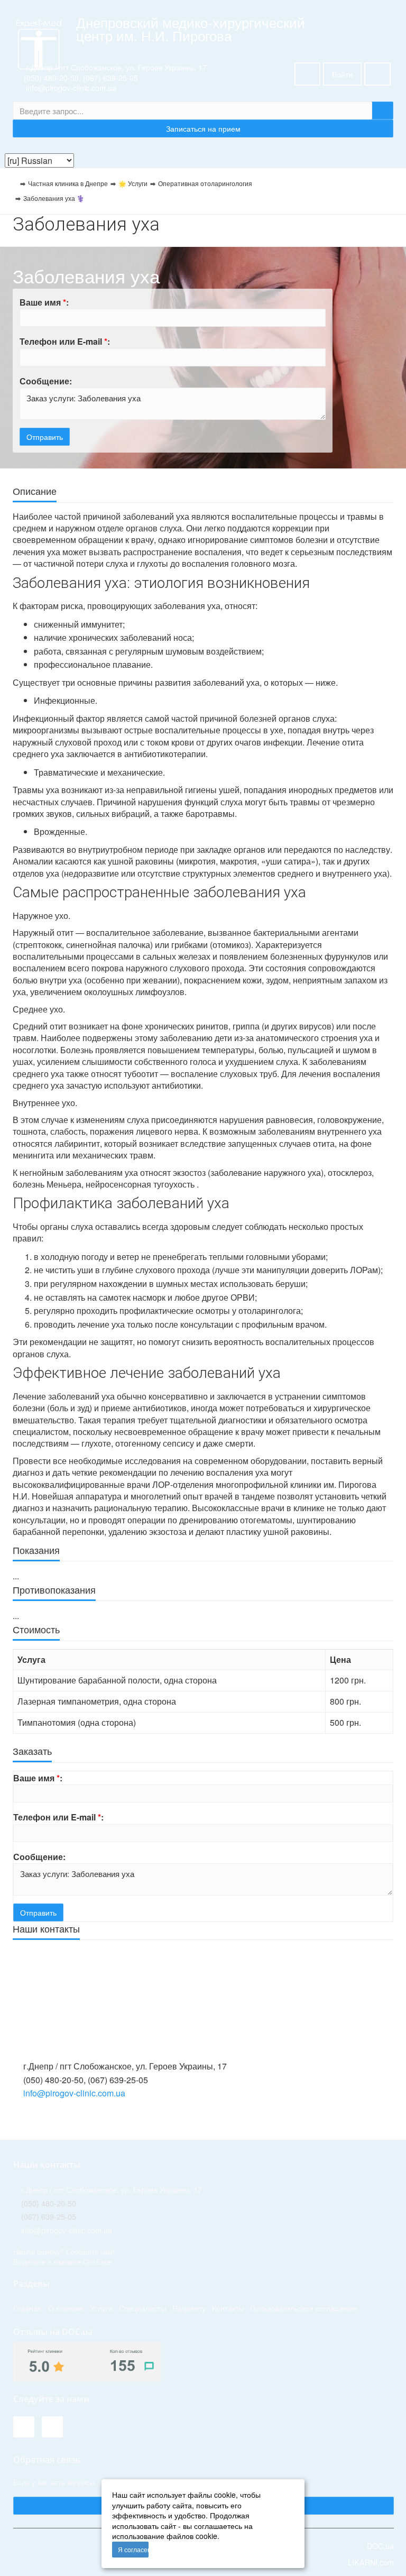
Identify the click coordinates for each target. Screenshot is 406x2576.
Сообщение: (46, 381)
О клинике (66, 2308)
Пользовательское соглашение (304, 2308)
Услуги (101, 2308)
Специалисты (142, 2308)
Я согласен (133, 2549)
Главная (27, 2308)
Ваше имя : (44, 302)
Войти (342, 74)
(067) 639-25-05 (110, 78)
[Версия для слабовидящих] (307, 74)
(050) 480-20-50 (51, 78)
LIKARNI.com (370, 2562)
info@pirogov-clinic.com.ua (74, 2093)
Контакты (228, 2308)
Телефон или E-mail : (65, 341)
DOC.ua (380, 2546)
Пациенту (189, 2308)
